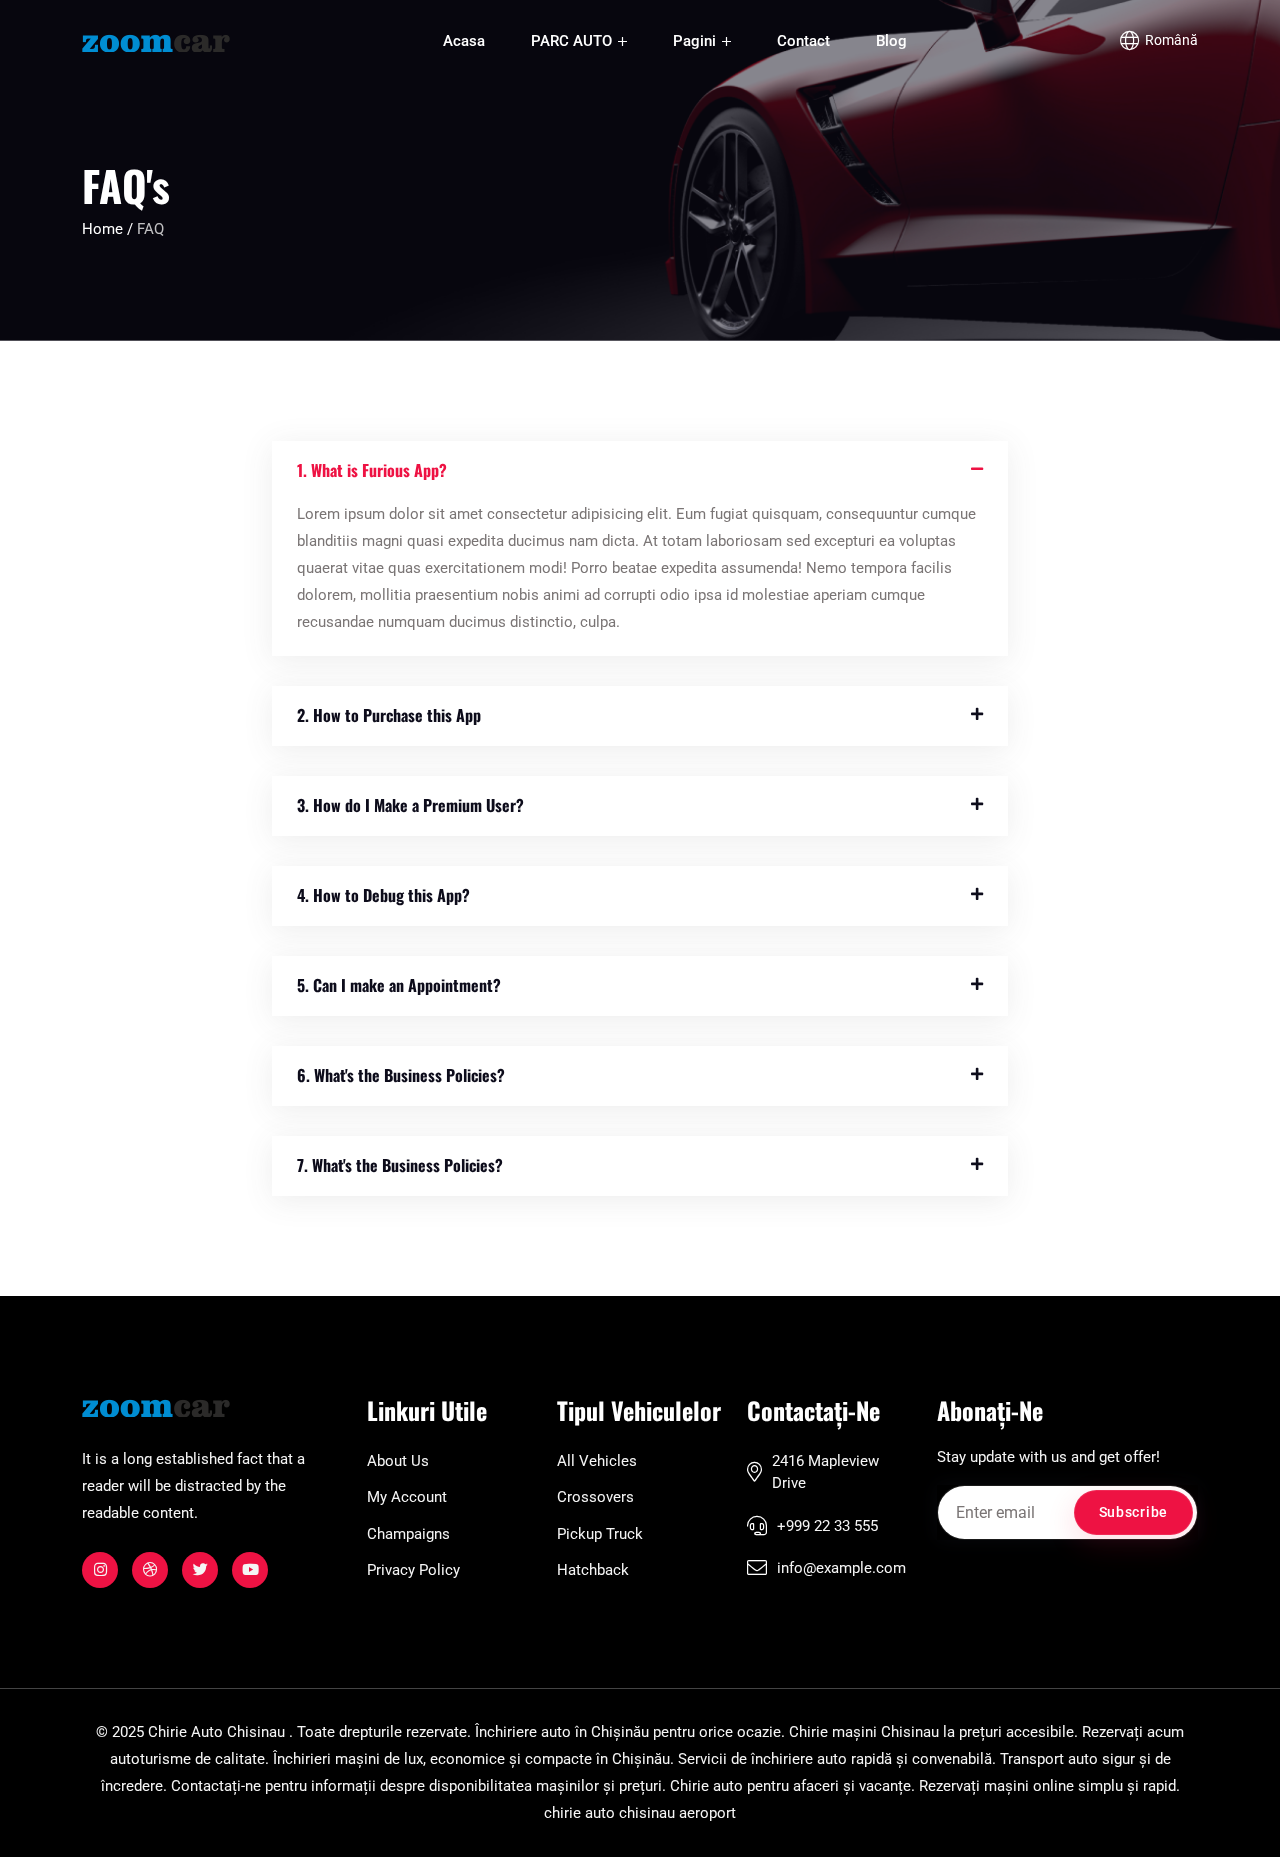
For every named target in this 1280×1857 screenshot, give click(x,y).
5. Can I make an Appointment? (399, 985)
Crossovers (595, 1497)
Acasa (464, 41)
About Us (398, 1461)
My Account (407, 1497)
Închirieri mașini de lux (348, 1759)
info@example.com (841, 1568)
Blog (891, 41)
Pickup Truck (600, 1534)
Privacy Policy (413, 1570)
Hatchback (593, 1570)
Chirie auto (706, 1786)
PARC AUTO (573, 41)
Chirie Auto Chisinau (216, 1732)
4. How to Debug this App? (383, 895)
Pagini (696, 41)
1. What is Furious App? (372, 470)
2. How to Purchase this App (389, 715)
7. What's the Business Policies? (400, 1165)
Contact (803, 41)
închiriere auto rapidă (821, 1759)
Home (104, 229)
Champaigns (408, 1534)
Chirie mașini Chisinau (864, 1732)
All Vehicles (597, 1461)
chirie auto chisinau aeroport (640, 1813)
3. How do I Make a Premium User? (410, 805)
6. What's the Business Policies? (401, 1075)
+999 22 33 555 (827, 1526)
